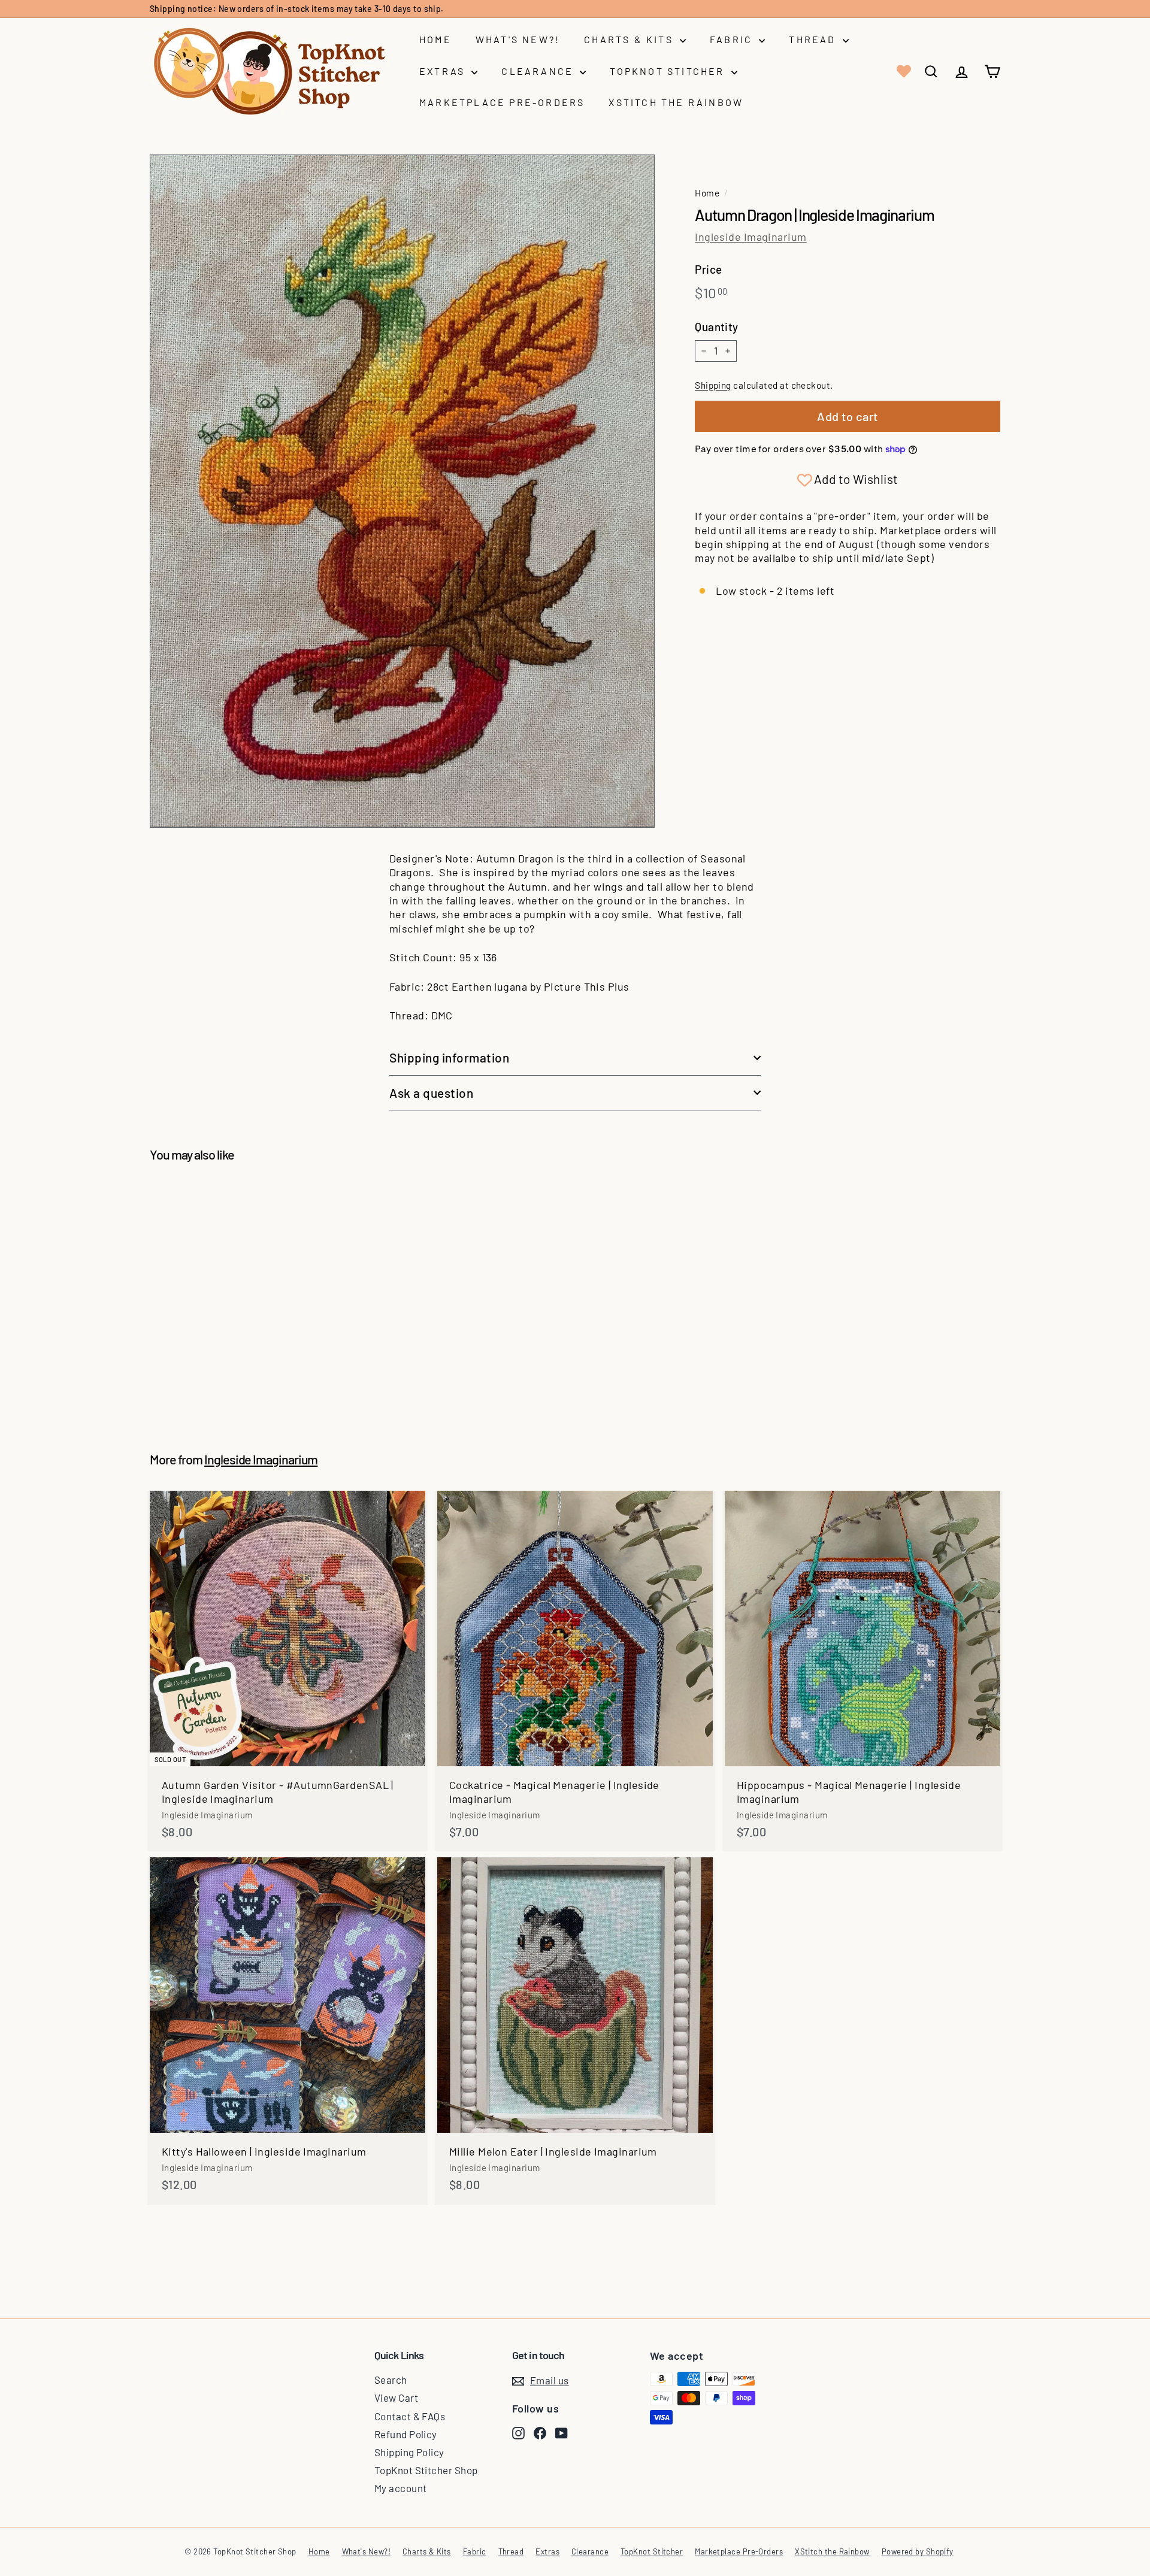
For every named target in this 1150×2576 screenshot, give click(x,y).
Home (435, 39)
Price (708, 269)
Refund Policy (406, 2434)
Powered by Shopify (918, 2551)
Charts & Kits (630, 39)
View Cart (396, 2398)
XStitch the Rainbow (676, 102)
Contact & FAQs (410, 2416)
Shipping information (450, 1057)
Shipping (713, 385)
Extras (444, 71)
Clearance (539, 71)
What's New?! (518, 39)
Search (391, 2380)
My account (401, 2488)
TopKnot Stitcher (669, 71)
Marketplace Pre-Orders (502, 102)
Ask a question (431, 1093)
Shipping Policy (409, 2452)
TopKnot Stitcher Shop (426, 2470)
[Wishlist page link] (903, 71)
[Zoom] (402, 491)
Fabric (733, 39)
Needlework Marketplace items (346, 9)
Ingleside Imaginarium (750, 237)
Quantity (717, 327)
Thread (814, 39)
